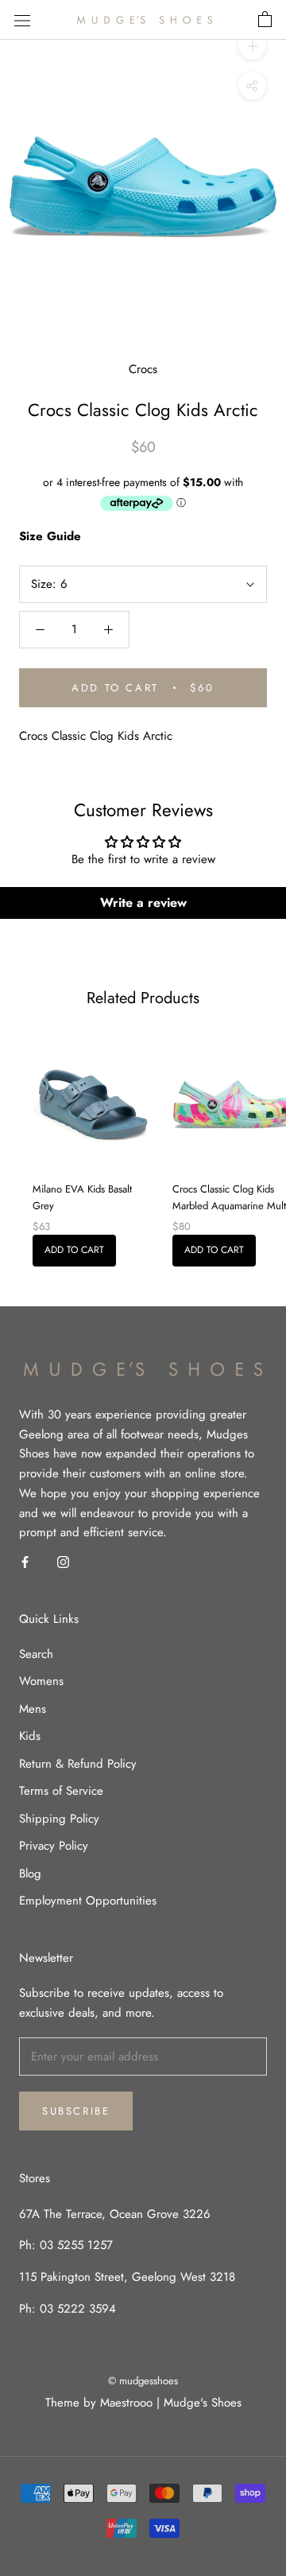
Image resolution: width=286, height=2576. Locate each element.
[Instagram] (63, 1561)
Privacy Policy (54, 1846)
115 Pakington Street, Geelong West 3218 (127, 2277)
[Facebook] (25, 1561)
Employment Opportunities (88, 1901)
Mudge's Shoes (203, 2403)
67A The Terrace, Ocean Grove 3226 (115, 2214)
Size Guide (50, 536)
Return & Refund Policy (78, 1764)
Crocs (143, 369)
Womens (41, 1681)
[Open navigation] (22, 20)
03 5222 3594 (76, 2309)
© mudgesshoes (143, 2381)
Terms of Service (61, 1791)
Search (36, 1654)
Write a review (143, 903)
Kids (30, 1736)
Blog (30, 1874)
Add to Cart (74, 1250)
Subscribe (76, 2111)
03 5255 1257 (76, 2245)
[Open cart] (265, 20)
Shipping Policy (59, 1819)
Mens (33, 1709)
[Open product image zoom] (143, 186)
